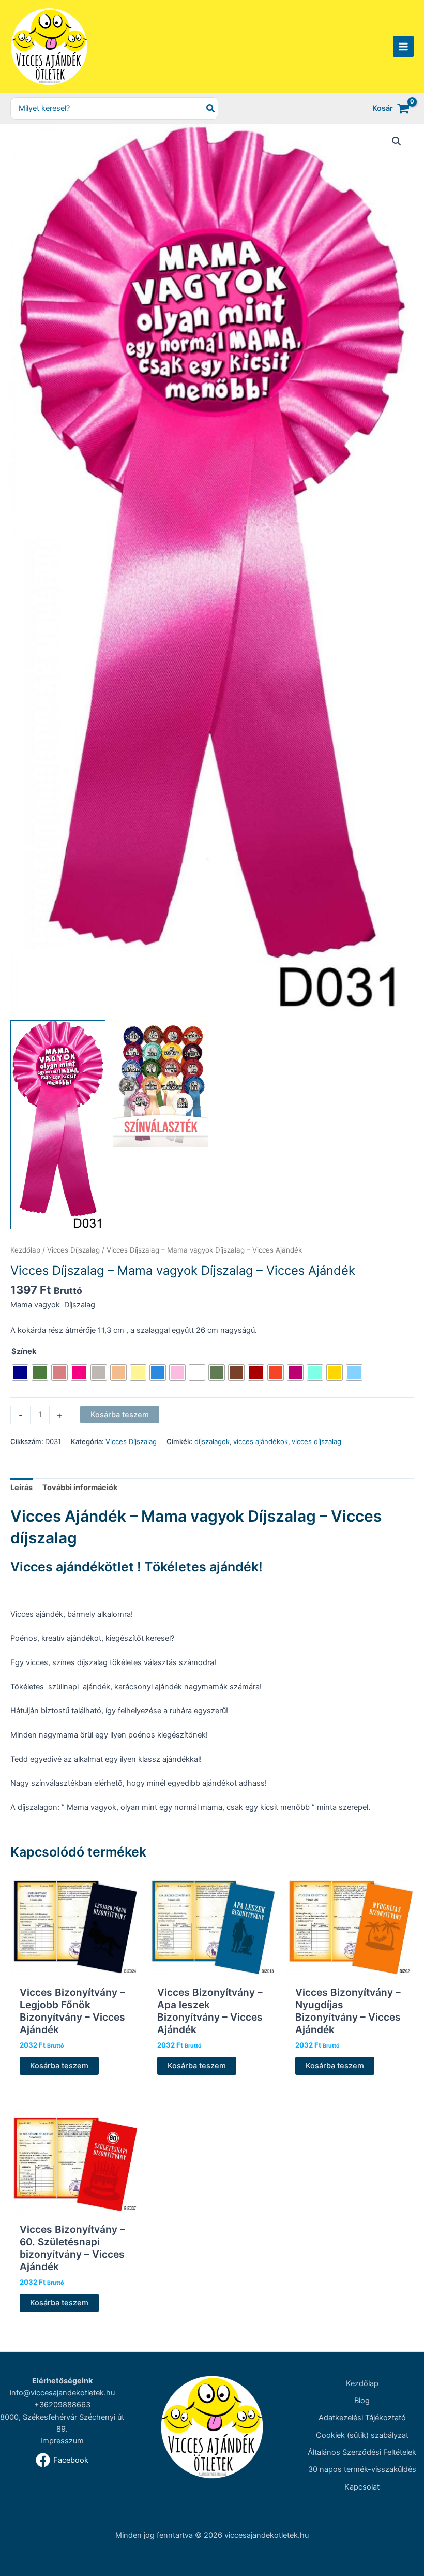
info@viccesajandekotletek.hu (62, 2393)
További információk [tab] (80, 1488)
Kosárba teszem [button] (59, 2066)
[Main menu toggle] (403, 46)
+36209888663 (62, 2405)
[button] (397, 141)
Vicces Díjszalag (73, 1250)
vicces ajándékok (261, 1441)
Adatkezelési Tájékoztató (362, 2418)
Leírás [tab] (21, 1488)
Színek (24, 1351)
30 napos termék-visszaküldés (362, 2469)
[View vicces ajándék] (161, 1084)
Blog (362, 2401)
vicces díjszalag (316, 1441)
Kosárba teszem (120, 1415)
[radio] (20, 1373)
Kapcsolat (362, 2487)
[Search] (211, 108)
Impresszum (62, 2441)
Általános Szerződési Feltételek (362, 2452)
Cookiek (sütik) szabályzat (362, 2435)
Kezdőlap (25, 1250)
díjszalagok (212, 1441)
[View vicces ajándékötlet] (58, 1125)
